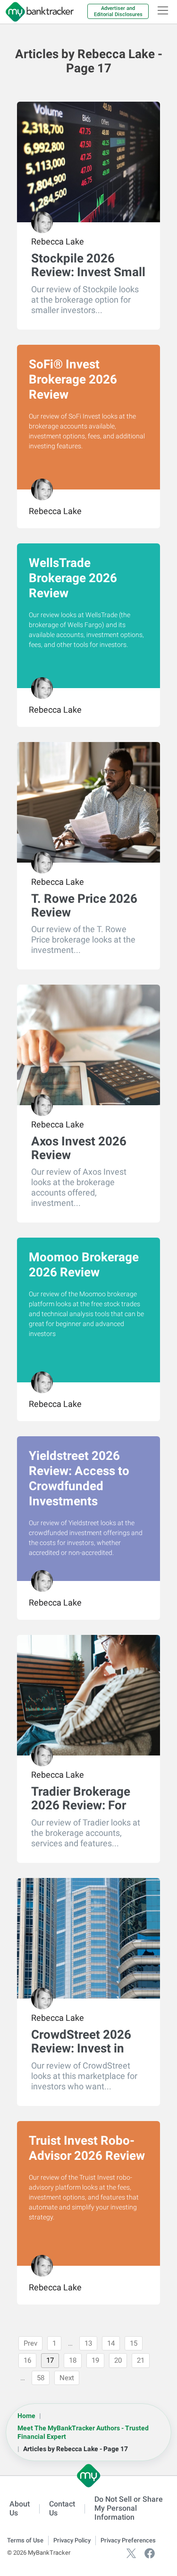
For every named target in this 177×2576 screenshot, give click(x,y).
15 (134, 2343)
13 (88, 2343)
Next (67, 2378)
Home (26, 2416)
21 (141, 2360)
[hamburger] (163, 10)
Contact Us (62, 2508)
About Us (20, 2508)
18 (73, 2360)
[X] (131, 2553)
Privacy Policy (72, 2540)
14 (111, 2343)
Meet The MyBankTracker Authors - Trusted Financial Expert (83, 2432)
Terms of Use (25, 2540)
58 (41, 2378)
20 (118, 2360)
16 (27, 2360)
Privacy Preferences (128, 2540)
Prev (30, 2343)
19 (95, 2360)
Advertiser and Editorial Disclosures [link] (118, 11)
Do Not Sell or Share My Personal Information (129, 2508)
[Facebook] (150, 2553)
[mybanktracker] (37, 12)
